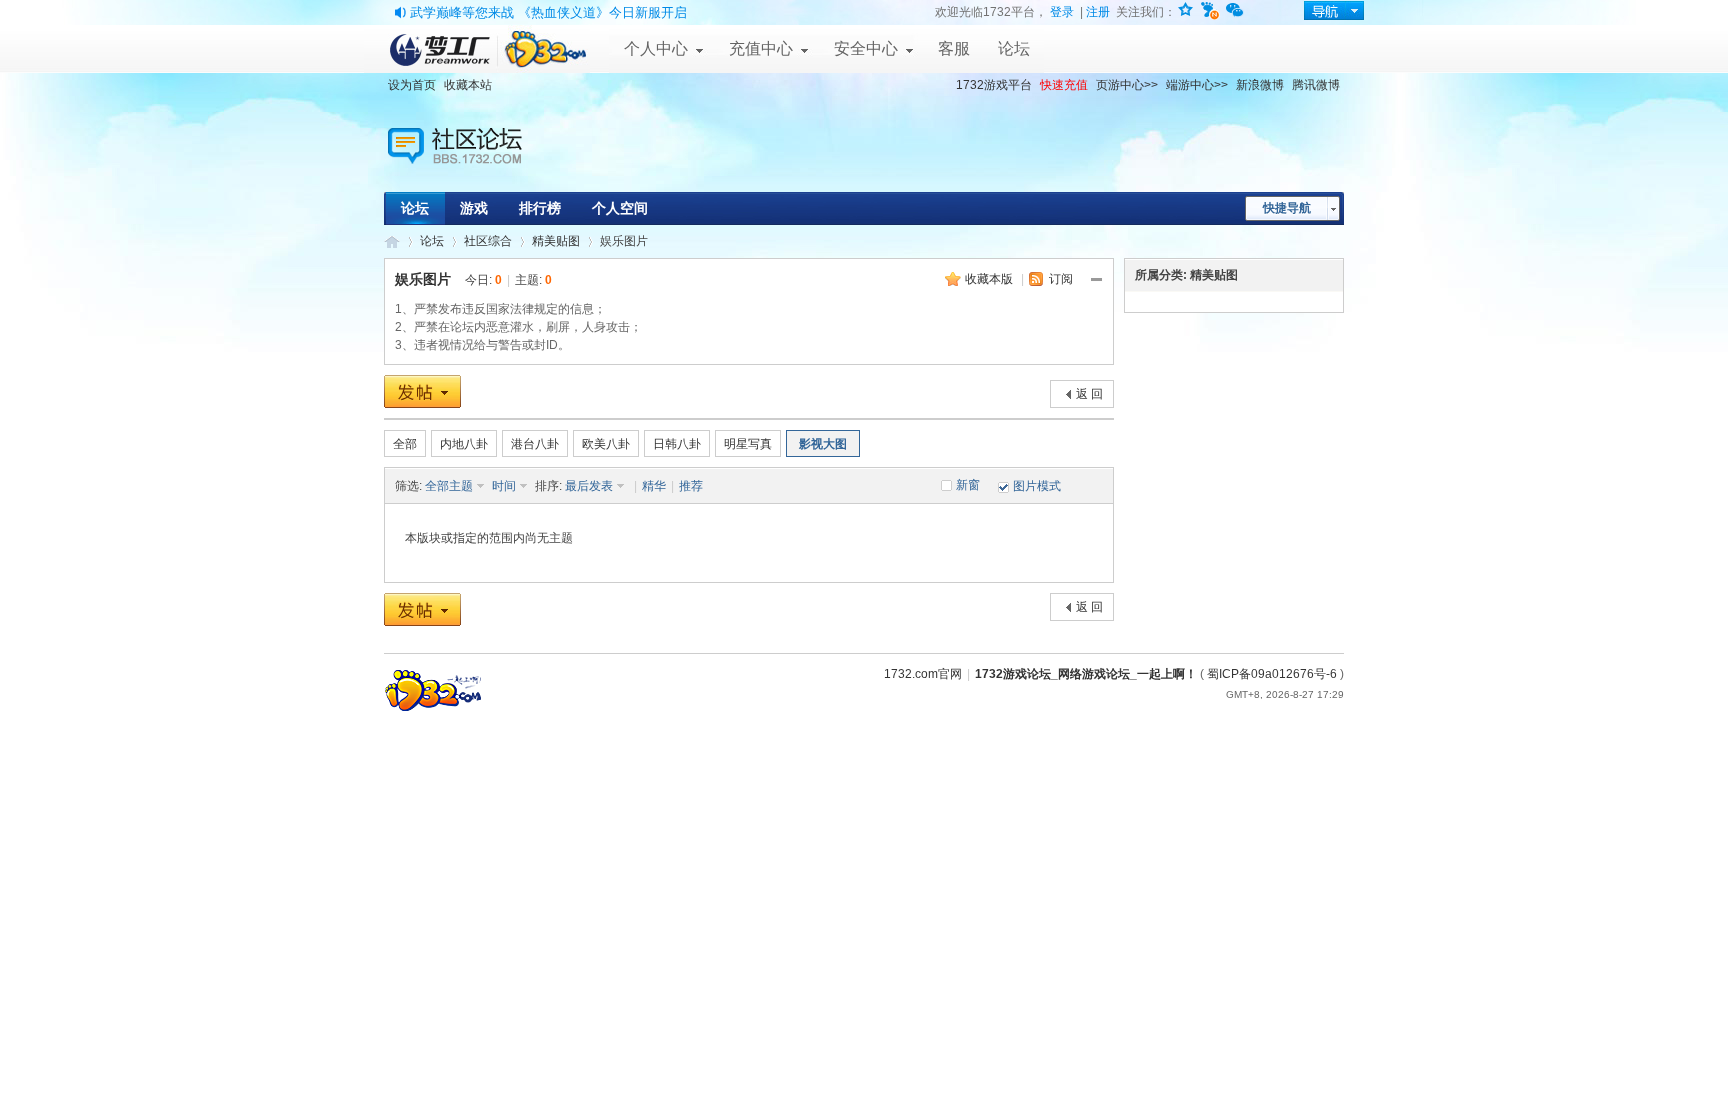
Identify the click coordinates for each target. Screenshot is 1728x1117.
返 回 (1089, 394)
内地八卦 (464, 444)
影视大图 (823, 444)
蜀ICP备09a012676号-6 (1272, 674)
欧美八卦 (606, 444)
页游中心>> (1127, 85)
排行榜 (540, 208)
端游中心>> (1197, 85)
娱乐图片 (423, 279)
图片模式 (1037, 486)
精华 (654, 486)
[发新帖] (422, 391)
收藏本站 (468, 85)
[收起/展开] (1097, 280)
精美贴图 (556, 241)
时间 (504, 486)
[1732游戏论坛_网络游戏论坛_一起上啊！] (476, 116)
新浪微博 (1260, 85)
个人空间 (620, 208)
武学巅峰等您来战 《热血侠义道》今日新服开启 (548, 12)
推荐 (691, 486)
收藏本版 (989, 279)
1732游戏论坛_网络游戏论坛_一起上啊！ (392, 241)
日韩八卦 (677, 444)
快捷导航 (1287, 208)
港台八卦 (535, 444)
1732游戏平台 (994, 85)
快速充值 (1064, 85)
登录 (1062, 12)
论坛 (1014, 48)
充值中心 (761, 48)
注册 (1098, 12)
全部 (405, 444)
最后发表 (589, 486)
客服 (954, 48)
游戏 (474, 208)
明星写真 (748, 444)
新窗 (968, 485)
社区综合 (488, 241)
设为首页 (412, 85)
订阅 (1061, 279)
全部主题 (449, 486)
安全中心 (866, 48)
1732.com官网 (923, 674)
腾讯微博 (1316, 85)
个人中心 (656, 48)
